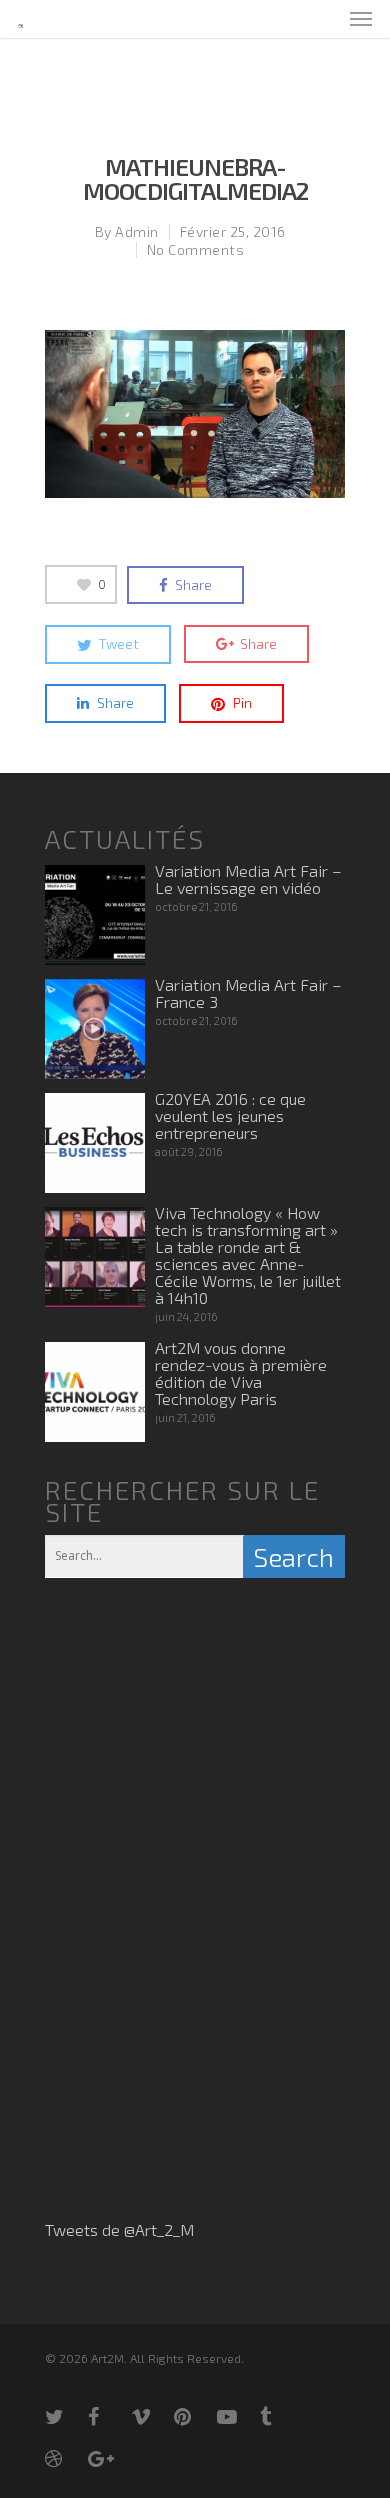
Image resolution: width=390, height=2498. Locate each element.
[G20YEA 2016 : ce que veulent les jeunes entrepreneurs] (95, 1143)
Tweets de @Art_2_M (119, 2229)
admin (137, 231)
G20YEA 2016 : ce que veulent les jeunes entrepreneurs (230, 1115)
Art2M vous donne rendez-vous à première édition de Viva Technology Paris (241, 1373)
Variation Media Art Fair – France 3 (248, 993)
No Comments (196, 249)
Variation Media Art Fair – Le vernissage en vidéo (248, 879)
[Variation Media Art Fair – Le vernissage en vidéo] (95, 915)
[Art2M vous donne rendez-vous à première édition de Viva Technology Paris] (95, 1392)
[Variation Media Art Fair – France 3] (95, 1029)
